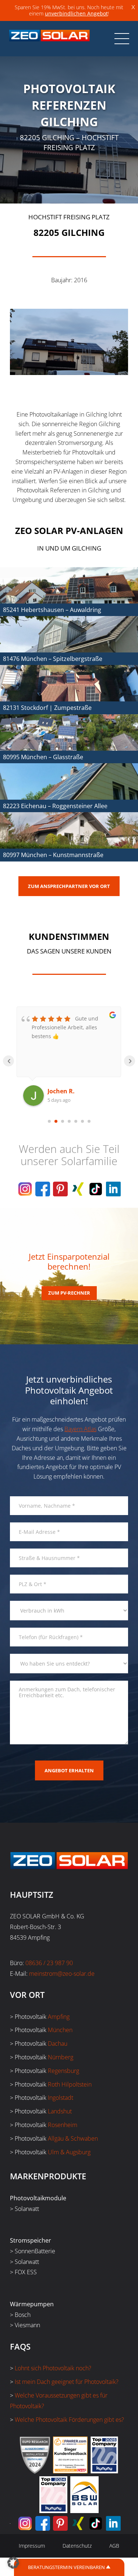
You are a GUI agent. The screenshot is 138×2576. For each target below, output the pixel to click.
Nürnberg (61, 2057)
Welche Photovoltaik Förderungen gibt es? (69, 2420)
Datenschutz (77, 2546)
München (60, 2030)
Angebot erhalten (69, 1770)
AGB (114, 2546)
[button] (13, 2563)
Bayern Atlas (80, 1429)
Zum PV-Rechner (69, 1293)
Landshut (60, 2111)
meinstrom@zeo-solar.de (62, 1974)
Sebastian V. (66, 1091)
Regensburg (63, 2071)
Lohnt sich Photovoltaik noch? (53, 2368)
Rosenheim (63, 2125)
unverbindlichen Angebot (76, 13)
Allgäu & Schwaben (73, 2138)
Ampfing (59, 2017)
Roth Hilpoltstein (70, 2084)
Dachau (58, 2044)
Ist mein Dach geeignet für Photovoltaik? (67, 2382)
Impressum (32, 2546)
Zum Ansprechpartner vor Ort (69, 886)
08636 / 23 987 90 (49, 1963)
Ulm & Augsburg (69, 2152)
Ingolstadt (61, 2098)
